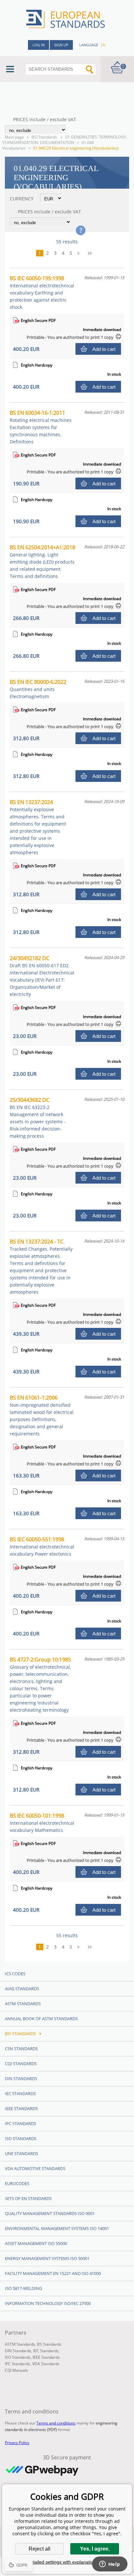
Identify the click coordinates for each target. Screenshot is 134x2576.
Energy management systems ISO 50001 (47, 2258)
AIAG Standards (22, 1989)
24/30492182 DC (42, 976)
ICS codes (15, 1974)
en (103, 45)
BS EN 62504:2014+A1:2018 (42, 561)
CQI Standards (21, 2064)
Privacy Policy (17, 2443)
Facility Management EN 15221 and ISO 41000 (53, 2273)
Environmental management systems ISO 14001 (57, 2228)
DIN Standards (21, 2079)
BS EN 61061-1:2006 (42, 1415)
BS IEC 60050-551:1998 (42, 1546)
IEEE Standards (21, 2108)
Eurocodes (17, 2183)
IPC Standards (20, 2123)
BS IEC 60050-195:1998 (42, 292)
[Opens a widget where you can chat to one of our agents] (110, 2565)
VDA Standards (46, 2364)
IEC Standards (20, 2094)
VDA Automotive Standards (35, 2168)
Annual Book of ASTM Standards (41, 2019)
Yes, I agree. (95, 2549)
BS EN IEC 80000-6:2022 (38, 689)
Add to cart (104, 349)
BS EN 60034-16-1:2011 (41, 427)
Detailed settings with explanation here (67, 2562)
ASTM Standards (23, 2004)
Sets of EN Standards (28, 2198)
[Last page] (92, 253)
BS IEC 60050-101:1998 (42, 1823)
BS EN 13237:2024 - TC (41, 1266)
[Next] (81, 253)
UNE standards (21, 2153)
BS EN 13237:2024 (38, 827)
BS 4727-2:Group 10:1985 (40, 1684)
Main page (14, 137)
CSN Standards (21, 2049)
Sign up (61, 45)
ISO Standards (21, 2138)
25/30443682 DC (38, 1118)
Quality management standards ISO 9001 (50, 2213)
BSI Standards (45, 137)
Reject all (40, 2549)
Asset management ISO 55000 (36, 2243)
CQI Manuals (16, 2370)
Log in (39, 45)
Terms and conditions (56, 2423)
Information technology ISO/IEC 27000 (48, 2303)
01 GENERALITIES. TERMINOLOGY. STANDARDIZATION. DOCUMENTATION (65, 140)
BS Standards (49, 2344)
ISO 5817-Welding (23, 2288)
